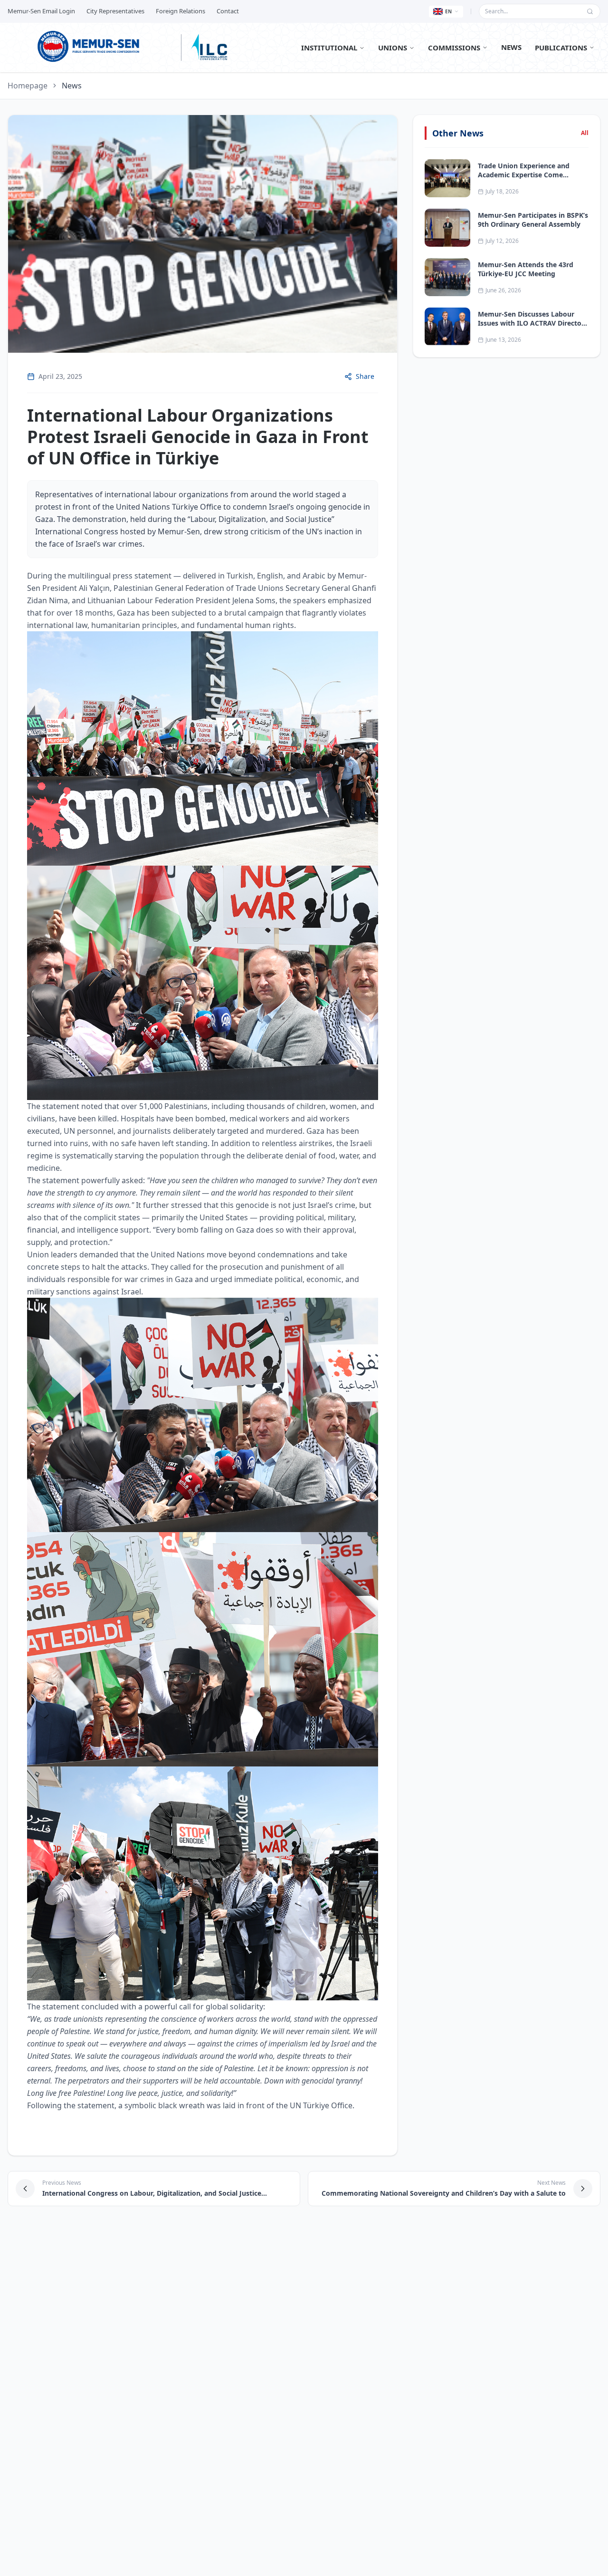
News (72, 86)
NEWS (511, 47)
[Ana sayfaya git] (91, 48)
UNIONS (393, 48)
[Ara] (590, 11)
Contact (228, 11)
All (585, 133)
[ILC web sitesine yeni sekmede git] (209, 48)
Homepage (28, 86)
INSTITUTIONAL (329, 48)
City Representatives (115, 11)
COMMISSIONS (454, 48)
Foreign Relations (180, 11)
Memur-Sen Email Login (41, 11)
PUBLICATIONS (561, 48)
